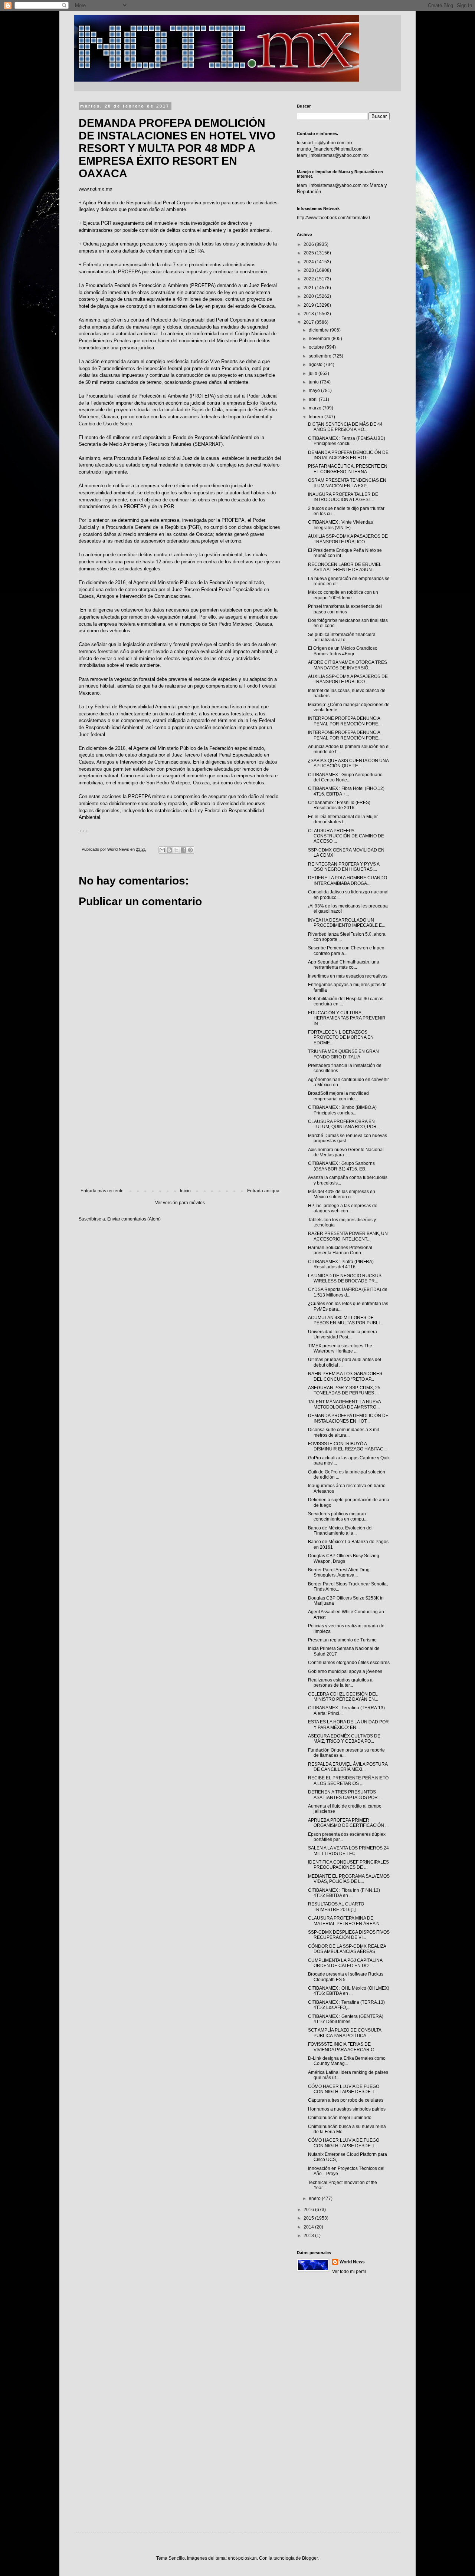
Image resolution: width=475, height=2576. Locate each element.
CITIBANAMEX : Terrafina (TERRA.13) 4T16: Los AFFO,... (346, 2005)
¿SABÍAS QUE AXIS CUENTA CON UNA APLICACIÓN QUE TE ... (348, 763)
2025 (309, 253)
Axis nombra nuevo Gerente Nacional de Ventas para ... (346, 1152)
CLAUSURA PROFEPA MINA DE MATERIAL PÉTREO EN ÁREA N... (345, 1921)
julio (314, 373)
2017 (309, 322)
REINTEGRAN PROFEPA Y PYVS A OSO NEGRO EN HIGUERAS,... (344, 867)
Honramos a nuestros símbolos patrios (347, 2109)
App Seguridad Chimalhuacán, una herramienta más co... (344, 965)
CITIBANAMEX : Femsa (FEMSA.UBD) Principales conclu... (347, 441)
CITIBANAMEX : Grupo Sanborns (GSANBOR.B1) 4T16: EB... (341, 1166)
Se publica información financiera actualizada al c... (342, 637)
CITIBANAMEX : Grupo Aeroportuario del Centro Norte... (345, 777)
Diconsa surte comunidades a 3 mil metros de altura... (343, 1432)
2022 (309, 279)
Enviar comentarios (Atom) (134, 1219)
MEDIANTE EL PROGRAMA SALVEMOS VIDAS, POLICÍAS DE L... (349, 1879)
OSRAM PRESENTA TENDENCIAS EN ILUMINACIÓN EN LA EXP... (347, 483)
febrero (317, 417)
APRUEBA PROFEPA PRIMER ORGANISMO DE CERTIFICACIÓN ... (348, 1823)
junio (314, 382)
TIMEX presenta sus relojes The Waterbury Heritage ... (340, 1348)
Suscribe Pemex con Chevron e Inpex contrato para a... (346, 951)
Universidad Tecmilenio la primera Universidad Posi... (343, 1334)
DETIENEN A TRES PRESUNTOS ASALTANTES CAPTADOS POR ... (345, 1795)
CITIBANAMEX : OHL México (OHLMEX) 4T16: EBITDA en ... (349, 1991)
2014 (309, 2227)
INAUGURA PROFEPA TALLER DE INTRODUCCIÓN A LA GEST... (343, 497)
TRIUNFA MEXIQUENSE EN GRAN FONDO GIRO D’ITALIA (343, 1054)
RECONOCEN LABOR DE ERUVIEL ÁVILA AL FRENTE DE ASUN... (345, 567)
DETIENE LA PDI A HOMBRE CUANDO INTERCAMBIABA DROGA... (348, 880)
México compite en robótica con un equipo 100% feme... (343, 595)
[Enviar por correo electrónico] (162, 850)
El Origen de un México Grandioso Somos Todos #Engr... (343, 651)
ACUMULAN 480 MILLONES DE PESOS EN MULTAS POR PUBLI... (345, 1320)
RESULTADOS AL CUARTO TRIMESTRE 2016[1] (336, 1907)
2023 (309, 270)
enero (315, 2198)
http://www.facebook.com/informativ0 (333, 218)
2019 (309, 305)
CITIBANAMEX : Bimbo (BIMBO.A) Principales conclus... (342, 1110)
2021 (309, 288)
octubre (317, 347)
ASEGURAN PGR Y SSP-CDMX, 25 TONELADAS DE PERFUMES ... (344, 1390)
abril (314, 399)
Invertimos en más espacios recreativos (348, 976)
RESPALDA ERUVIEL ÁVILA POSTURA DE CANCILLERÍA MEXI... (348, 1767)
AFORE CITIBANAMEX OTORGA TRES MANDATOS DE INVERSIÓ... (348, 665)
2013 (309, 2236)
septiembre (321, 356)
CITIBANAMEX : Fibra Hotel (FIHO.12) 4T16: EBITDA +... (346, 791)
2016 (309, 2210)
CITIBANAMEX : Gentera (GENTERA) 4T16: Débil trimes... (346, 2019)
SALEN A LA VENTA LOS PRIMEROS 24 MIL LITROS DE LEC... (348, 1851)
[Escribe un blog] (169, 850)
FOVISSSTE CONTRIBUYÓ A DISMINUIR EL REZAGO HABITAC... (347, 1446)
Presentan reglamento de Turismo (342, 1640)
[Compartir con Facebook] (183, 850)
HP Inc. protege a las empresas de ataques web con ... (343, 1208)
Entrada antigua (263, 1191)
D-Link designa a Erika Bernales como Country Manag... (347, 2061)
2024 (309, 262)
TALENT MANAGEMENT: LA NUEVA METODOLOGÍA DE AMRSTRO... (344, 1404)
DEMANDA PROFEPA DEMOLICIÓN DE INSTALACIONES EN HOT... (348, 455)
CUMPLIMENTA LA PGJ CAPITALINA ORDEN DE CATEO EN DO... (345, 1963)
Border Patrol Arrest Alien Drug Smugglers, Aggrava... (339, 1572)
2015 (309, 2218)
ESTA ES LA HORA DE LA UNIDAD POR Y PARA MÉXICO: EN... (348, 1725)
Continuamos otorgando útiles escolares (349, 1663)
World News (352, 2262)
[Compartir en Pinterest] (190, 850)
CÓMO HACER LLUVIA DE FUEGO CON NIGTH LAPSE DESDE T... (344, 2089)
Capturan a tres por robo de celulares (346, 2100)
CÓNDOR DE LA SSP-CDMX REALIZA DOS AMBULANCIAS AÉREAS (347, 1949)
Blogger (310, 2558)
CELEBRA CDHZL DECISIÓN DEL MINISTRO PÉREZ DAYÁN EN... (343, 1697)
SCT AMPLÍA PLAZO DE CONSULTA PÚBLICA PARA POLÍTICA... (345, 2033)
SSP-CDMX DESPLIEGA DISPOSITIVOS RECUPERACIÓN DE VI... (349, 1935)
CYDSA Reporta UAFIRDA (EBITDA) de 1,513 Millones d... (348, 1292)
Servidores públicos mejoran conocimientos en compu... (338, 1516)
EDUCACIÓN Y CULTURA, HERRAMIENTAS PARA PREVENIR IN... (347, 1018)
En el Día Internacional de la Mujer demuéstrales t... (343, 819)
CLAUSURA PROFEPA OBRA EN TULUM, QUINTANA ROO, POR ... (345, 1124)
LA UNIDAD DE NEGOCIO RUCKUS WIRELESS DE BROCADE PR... (345, 1278)
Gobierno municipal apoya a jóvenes (345, 1671)
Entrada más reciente (102, 1191)
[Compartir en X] (176, 850)
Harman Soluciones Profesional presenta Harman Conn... (340, 1250)
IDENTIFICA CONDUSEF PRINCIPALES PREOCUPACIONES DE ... (348, 1865)
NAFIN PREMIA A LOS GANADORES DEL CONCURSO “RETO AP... (345, 1376)
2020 (309, 296)
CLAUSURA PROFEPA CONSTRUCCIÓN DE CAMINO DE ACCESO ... (346, 836)
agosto (316, 365)
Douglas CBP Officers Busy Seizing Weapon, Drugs (344, 1558)
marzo (316, 408)
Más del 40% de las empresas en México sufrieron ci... (342, 1194)
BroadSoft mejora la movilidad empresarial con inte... (338, 1096)
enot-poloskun (242, 2558)
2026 (309, 244)
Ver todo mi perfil (349, 2272)
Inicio (185, 1191)
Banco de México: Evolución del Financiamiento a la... (340, 1531)
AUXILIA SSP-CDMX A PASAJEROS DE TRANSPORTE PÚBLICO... (348, 539)
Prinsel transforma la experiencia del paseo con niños (345, 609)
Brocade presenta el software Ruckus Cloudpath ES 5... (346, 1977)
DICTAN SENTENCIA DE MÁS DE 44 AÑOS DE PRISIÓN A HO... (345, 427)
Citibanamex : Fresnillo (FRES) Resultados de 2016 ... (339, 805)
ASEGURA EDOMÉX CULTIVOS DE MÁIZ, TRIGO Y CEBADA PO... (344, 1739)
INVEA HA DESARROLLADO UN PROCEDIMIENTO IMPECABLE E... (347, 923)
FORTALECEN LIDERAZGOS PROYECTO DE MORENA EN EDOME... (341, 1037)
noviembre (320, 339)
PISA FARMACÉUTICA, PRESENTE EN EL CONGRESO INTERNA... (348, 469)
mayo (315, 391)
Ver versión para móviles (180, 1203)
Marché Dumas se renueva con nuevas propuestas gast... (348, 1138)
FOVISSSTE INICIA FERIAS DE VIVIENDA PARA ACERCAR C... (343, 2047)
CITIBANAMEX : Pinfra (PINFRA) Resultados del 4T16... (341, 1264)
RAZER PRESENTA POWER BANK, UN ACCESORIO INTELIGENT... (348, 1236)
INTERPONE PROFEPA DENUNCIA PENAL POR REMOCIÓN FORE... (345, 721)
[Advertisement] (180, 1127)
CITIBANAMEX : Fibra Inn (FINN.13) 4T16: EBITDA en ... (344, 1893)
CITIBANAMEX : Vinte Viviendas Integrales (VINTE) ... (340, 525)
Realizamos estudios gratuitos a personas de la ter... (340, 1683)
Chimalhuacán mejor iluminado (340, 2118)
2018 (309, 314)
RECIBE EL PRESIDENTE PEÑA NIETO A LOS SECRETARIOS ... (348, 1781)
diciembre (319, 330)
